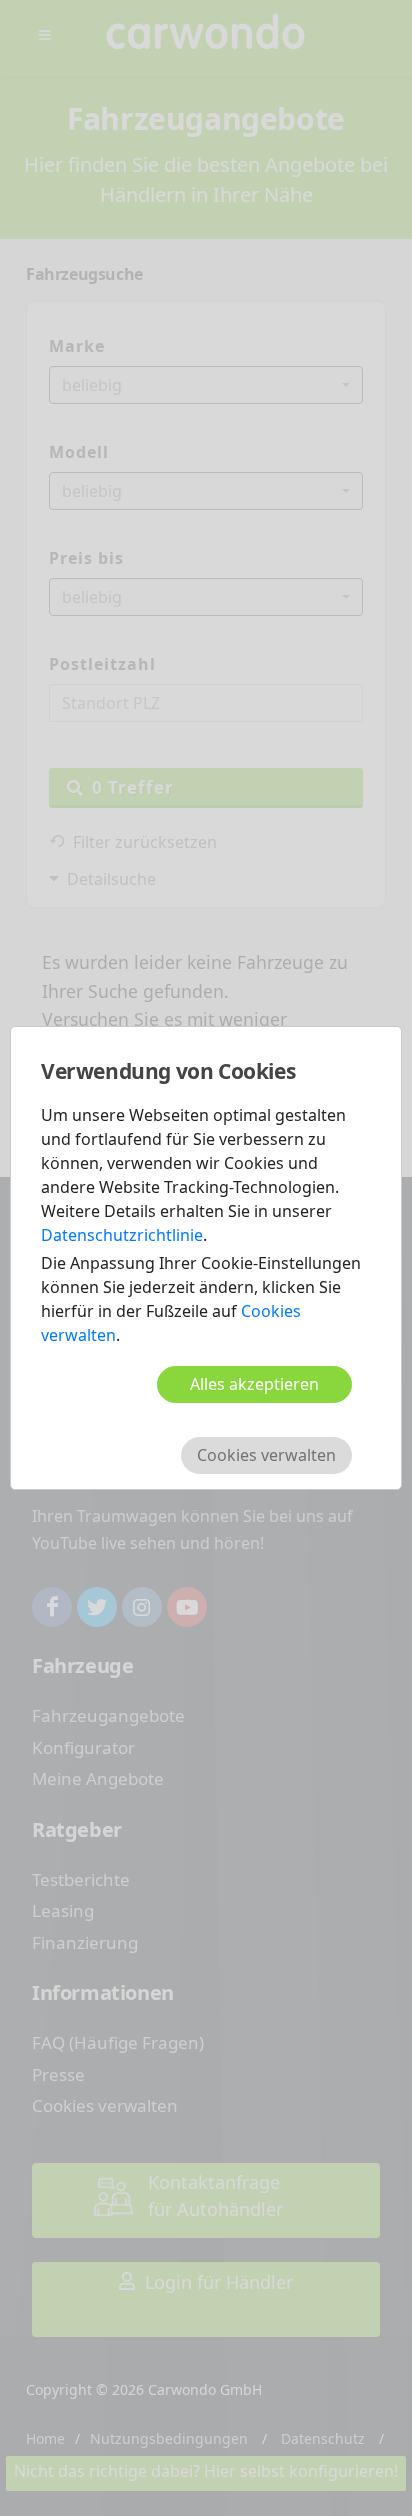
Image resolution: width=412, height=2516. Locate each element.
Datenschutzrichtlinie (122, 1235)
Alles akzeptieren (254, 1384)
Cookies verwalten (266, 1455)
